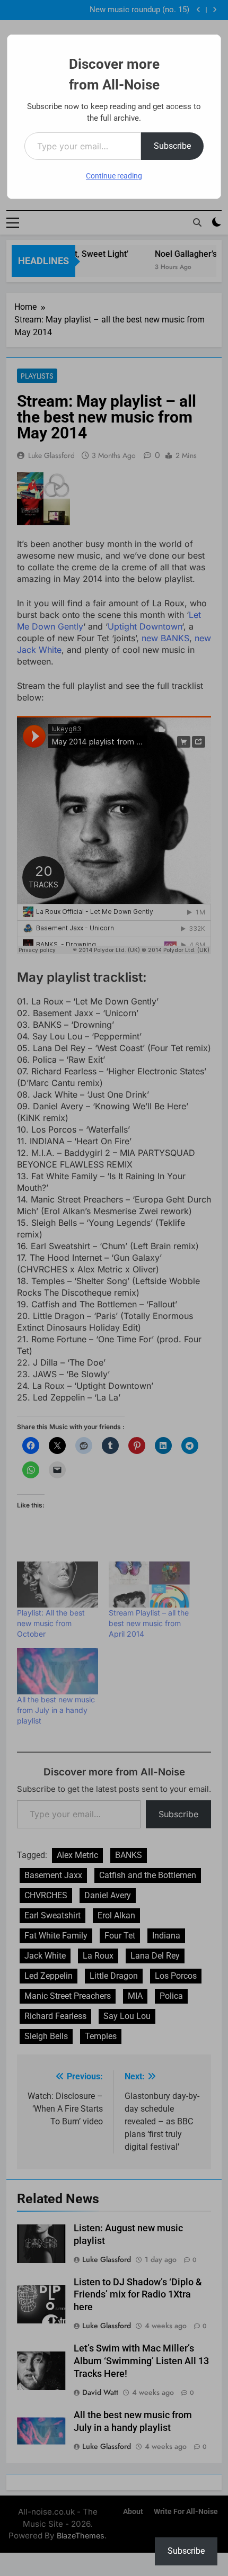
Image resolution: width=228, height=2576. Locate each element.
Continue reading (114, 176)
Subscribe (172, 146)
